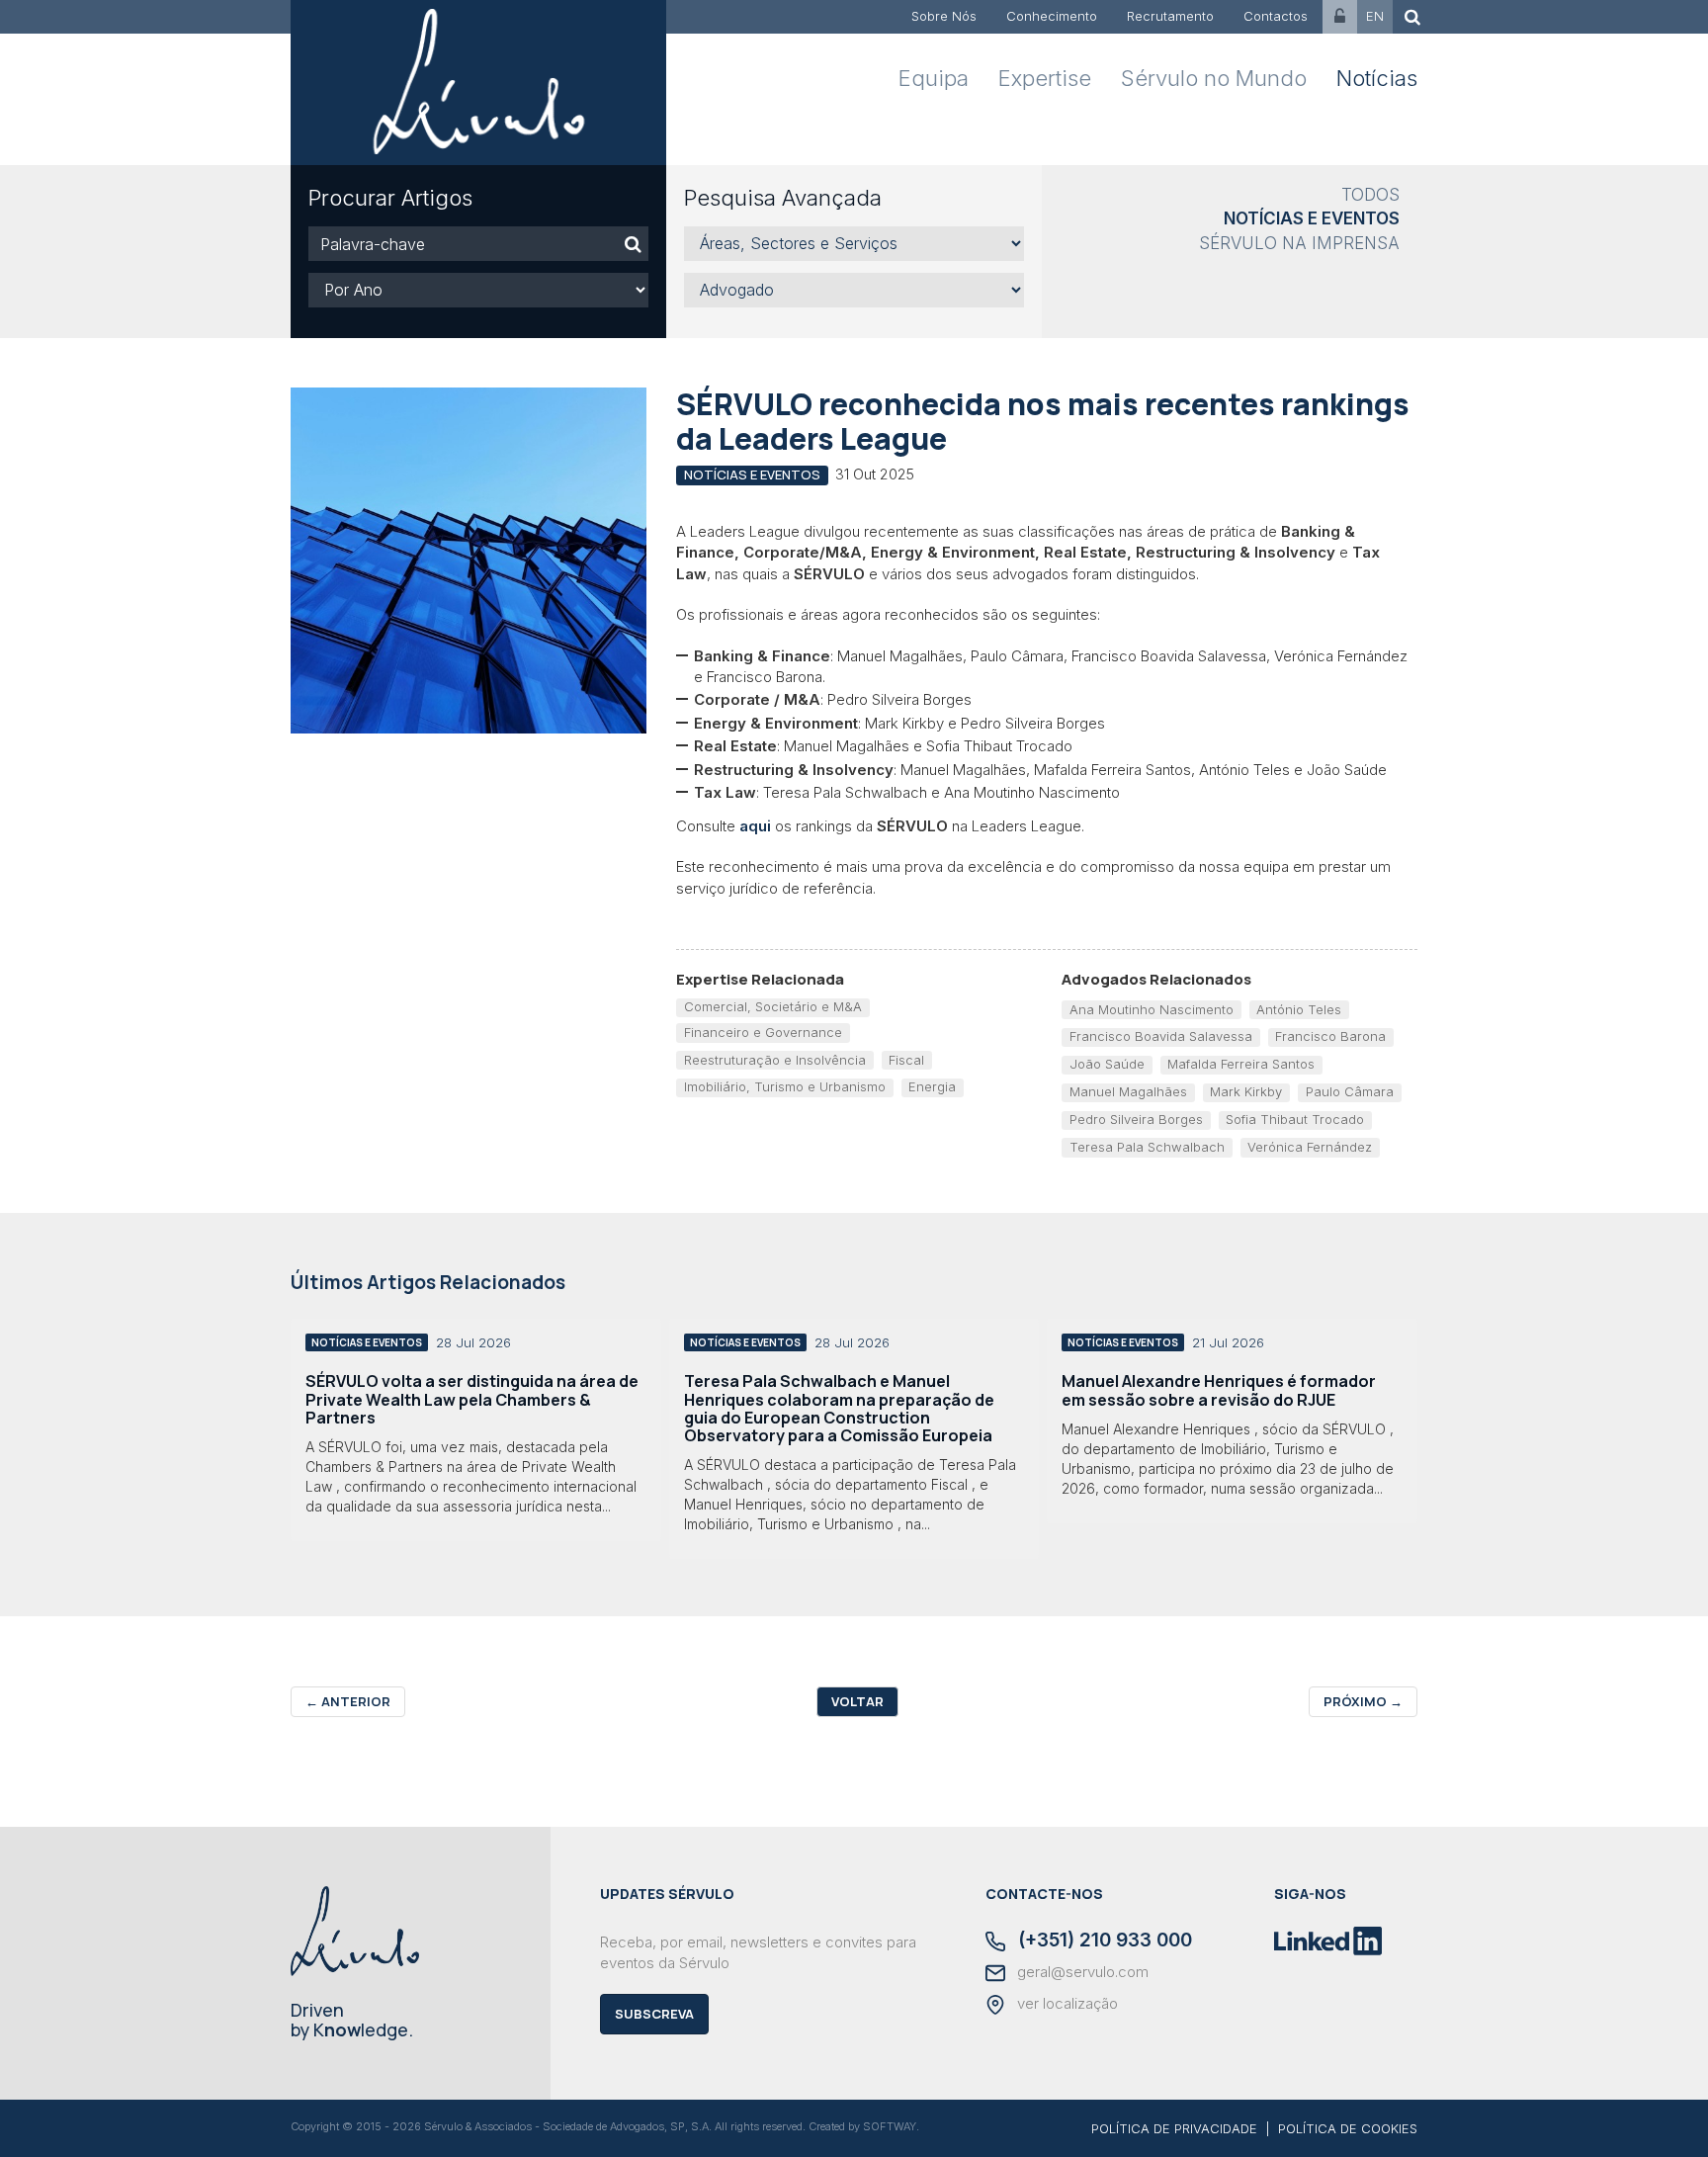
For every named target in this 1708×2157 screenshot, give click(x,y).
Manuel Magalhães (1128, 1091)
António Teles (1299, 1009)
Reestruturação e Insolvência (775, 1060)
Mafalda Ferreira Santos (1241, 1064)
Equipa (934, 78)
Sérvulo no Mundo (1214, 78)
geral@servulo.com (1081, 1972)
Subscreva (654, 2014)
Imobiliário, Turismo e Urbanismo (785, 1086)
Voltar (857, 1701)
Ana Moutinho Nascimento (1152, 1009)
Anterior (348, 1701)
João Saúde (1107, 1064)
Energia (932, 1086)
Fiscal (906, 1060)
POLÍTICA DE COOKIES (1348, 2128)
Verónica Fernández (1310, 1147)
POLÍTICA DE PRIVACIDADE (1174, 2128)
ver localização (1066, 2004)
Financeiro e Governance (763, 1032)
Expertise (1045, 78)
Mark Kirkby (1246, 1091)
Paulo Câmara (1350, 1091)
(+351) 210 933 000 (1103, 1941)
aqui (755, 826)
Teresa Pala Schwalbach (1147, 1147)
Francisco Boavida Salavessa (1161, 1036)
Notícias (1377, 78)
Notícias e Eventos (1312, 218)
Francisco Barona (1330, 1036)
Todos (1370, 195)
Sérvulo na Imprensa (1299, 243)
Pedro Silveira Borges (1136, 1119)
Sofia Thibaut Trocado (1295, 1119)
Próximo (1363, 1701)
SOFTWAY (890, 2126)
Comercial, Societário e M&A (773, 1006)
